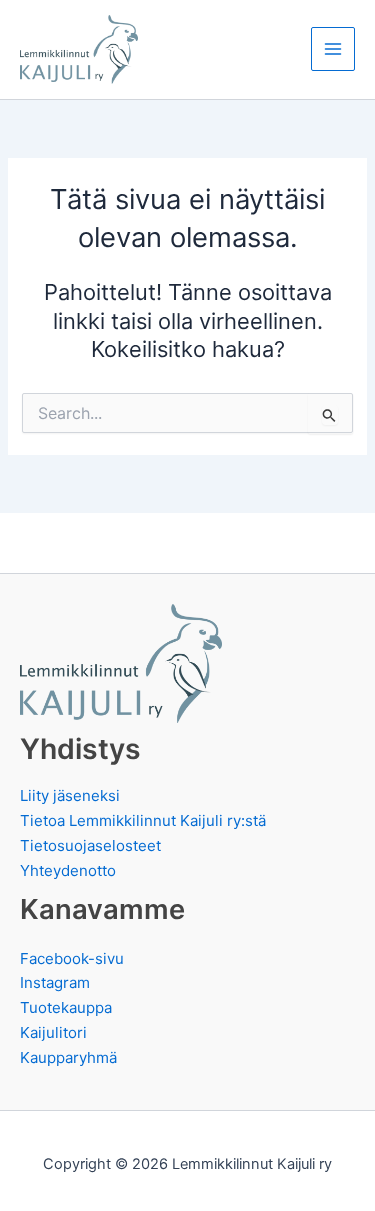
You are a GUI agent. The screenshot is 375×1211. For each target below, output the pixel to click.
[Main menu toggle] (333, 49)
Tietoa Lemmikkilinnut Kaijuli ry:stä (143, 820)
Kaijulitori (53, 1032)
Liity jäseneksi (70, 795)
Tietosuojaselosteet (90, 845)
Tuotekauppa (66, 1007)
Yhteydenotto (68, 870)
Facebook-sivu (72, 958)
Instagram (55, 982)
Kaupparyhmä (68, 1057)
